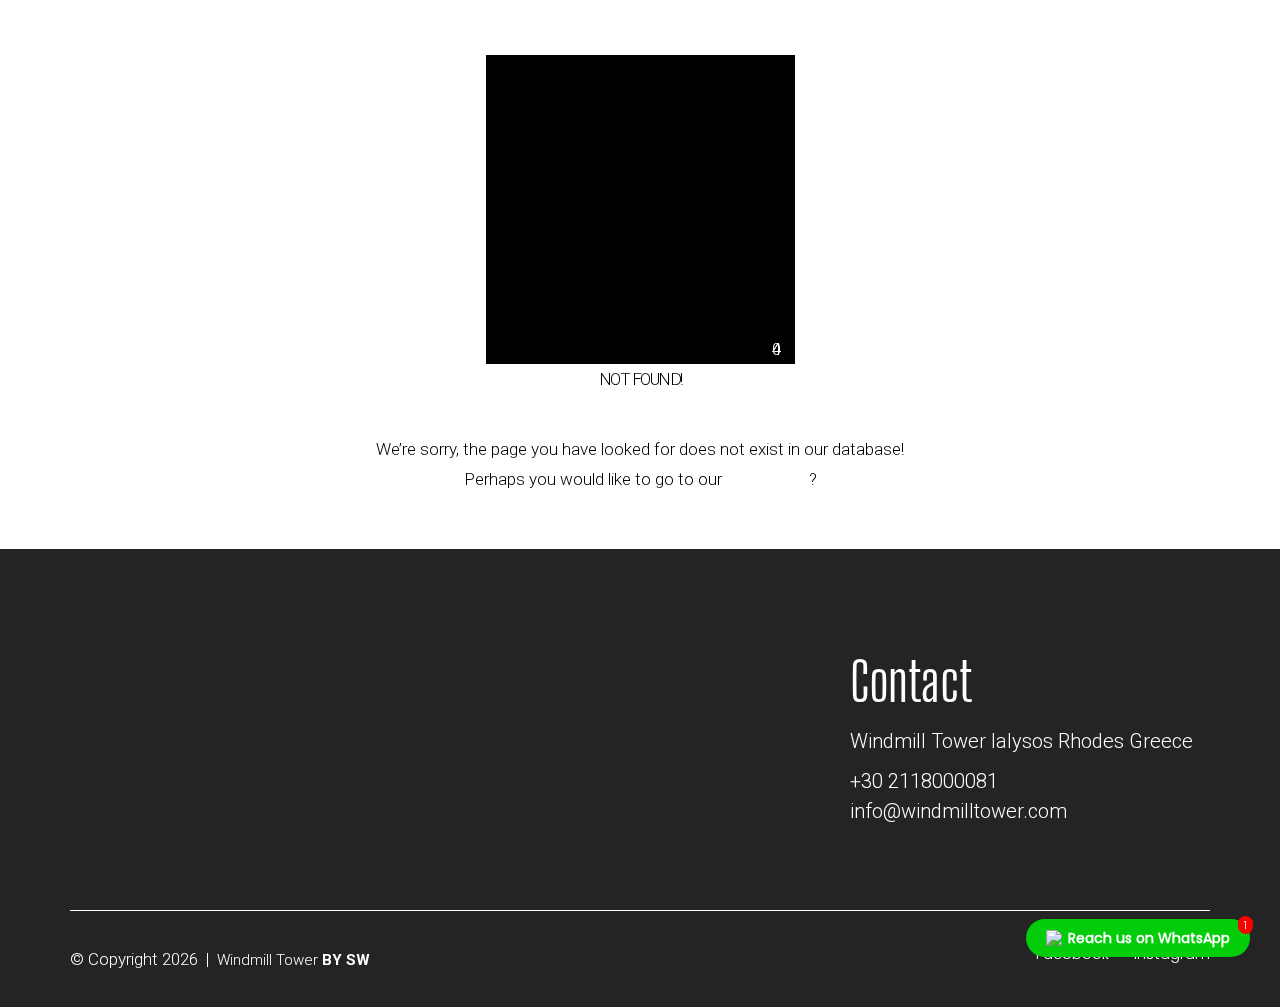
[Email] (811, 38)
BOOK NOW (1059, 33)
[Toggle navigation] (1211, 42)
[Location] (781, 38)
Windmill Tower (267, 960)
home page (767, 479)
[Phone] (844, 38)
